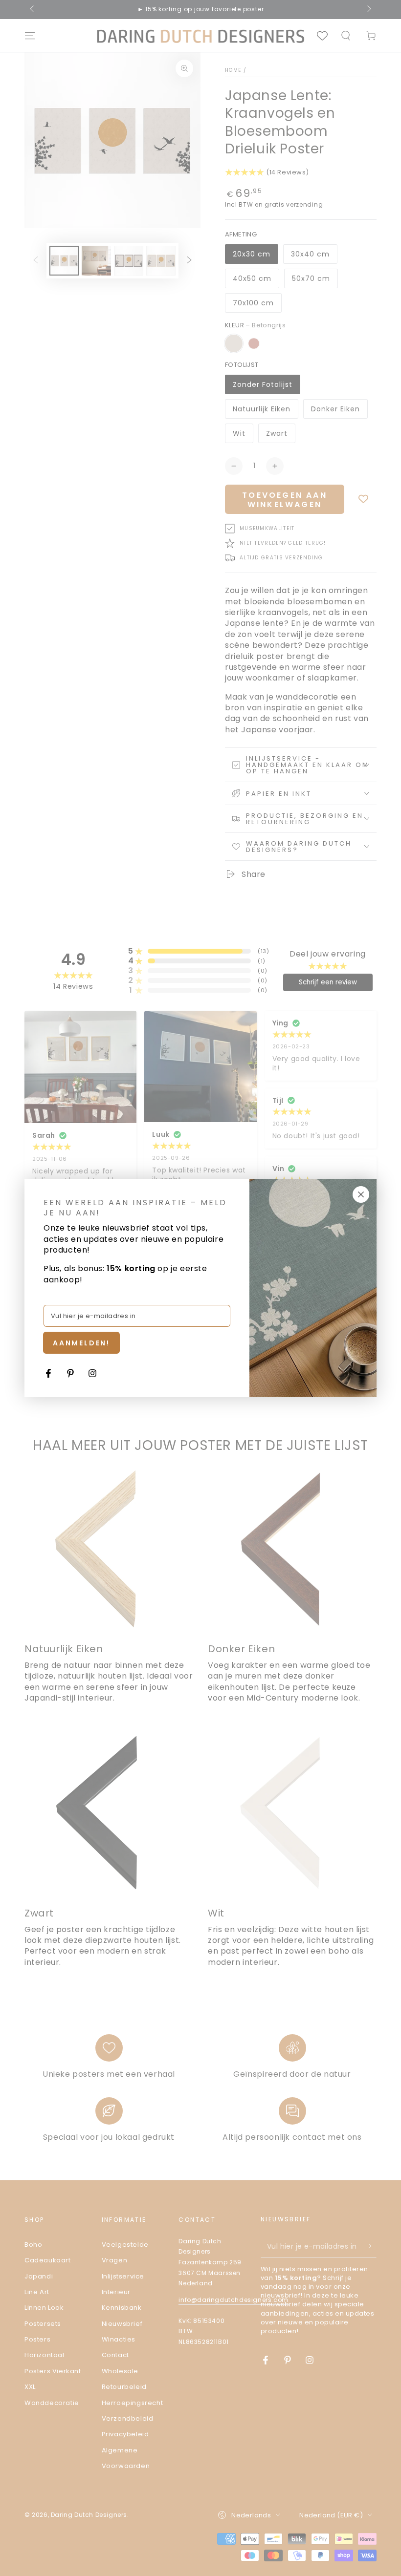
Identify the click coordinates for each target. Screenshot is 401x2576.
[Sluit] (361, 1194)
